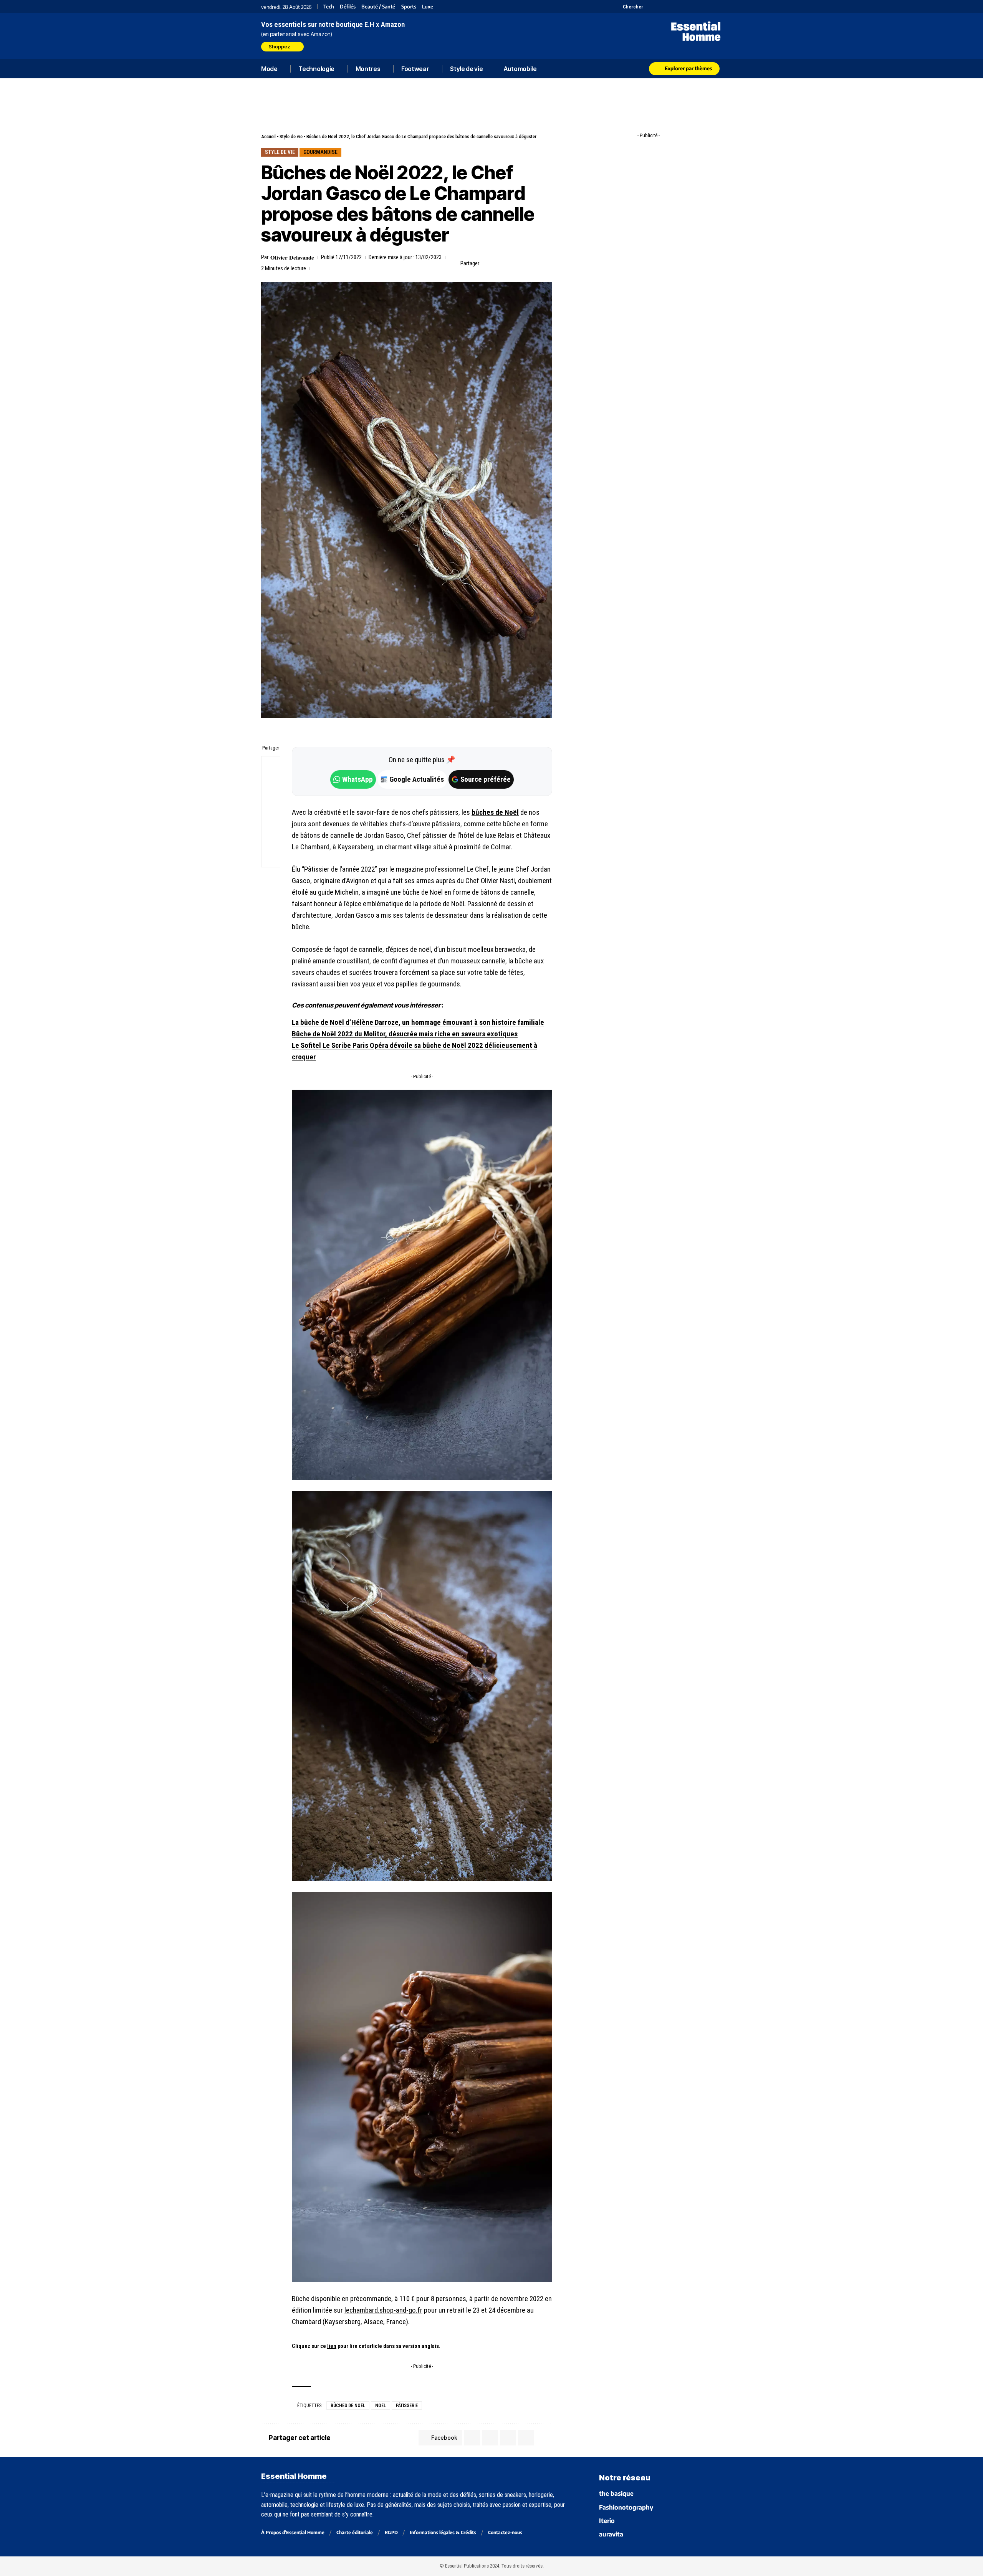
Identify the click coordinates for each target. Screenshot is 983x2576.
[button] (629, 7)
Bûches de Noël (348, 2406)
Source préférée (486, 779)
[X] (650, 7)
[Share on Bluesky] (271, 821)
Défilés (348, 7)
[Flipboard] (698, 7)
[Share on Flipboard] (511, 263)
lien (332, 2346)
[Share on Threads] (271, 802)
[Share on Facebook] (487, 263)
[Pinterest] (669, 7)
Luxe (428, 7)
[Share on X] (499, 263)
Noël (381, 2406)
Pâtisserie (407, 2406)
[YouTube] (659, 7)
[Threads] (717, 7)
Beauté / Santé (378, 7)
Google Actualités (413, 779)
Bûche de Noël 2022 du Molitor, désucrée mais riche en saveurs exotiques (405, 1034)
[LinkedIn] (688, 7)
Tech (329, 7)
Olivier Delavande (292, 257)
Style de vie (291, 136)
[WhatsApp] (707, 7)
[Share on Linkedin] (523, 263)
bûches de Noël (495, 812)
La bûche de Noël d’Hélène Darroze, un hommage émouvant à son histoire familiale (418, 1022)
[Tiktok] (679, 7)
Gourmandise (320, 152)
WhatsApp (357, 779)
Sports (409, 7)
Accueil (268, 136)
